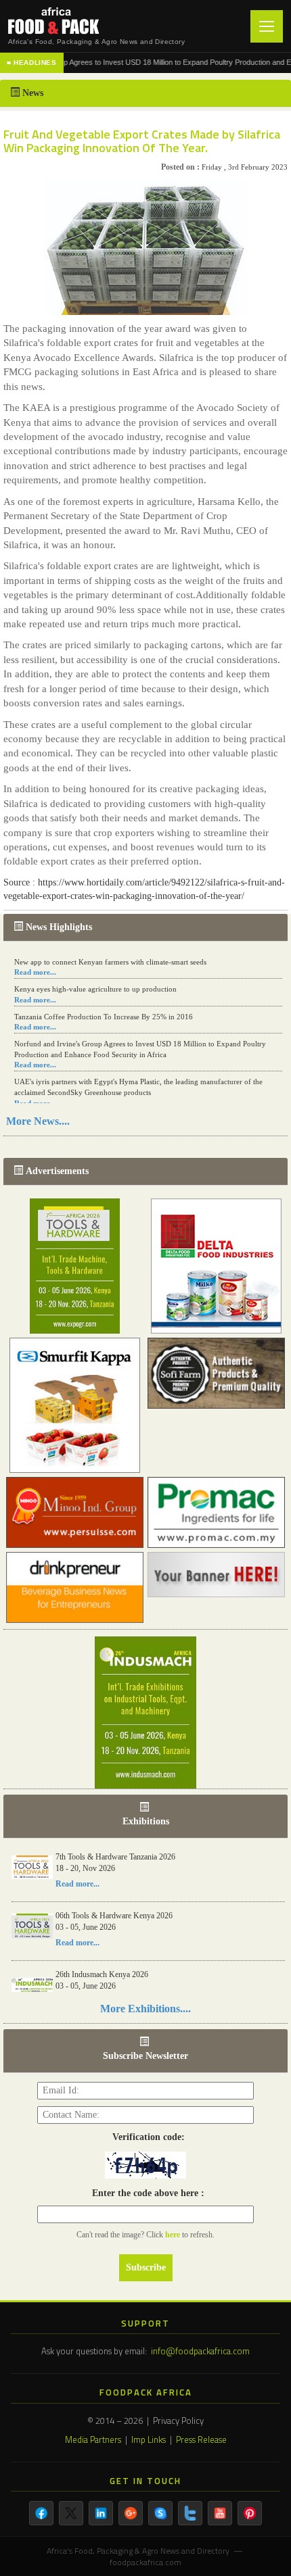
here (174, 2235)
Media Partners (93, 2439)
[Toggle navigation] (267, 26)
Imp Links (149, 2439)
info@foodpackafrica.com (200, 2351)
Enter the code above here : (145, 2193)
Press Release (201, 2439)
